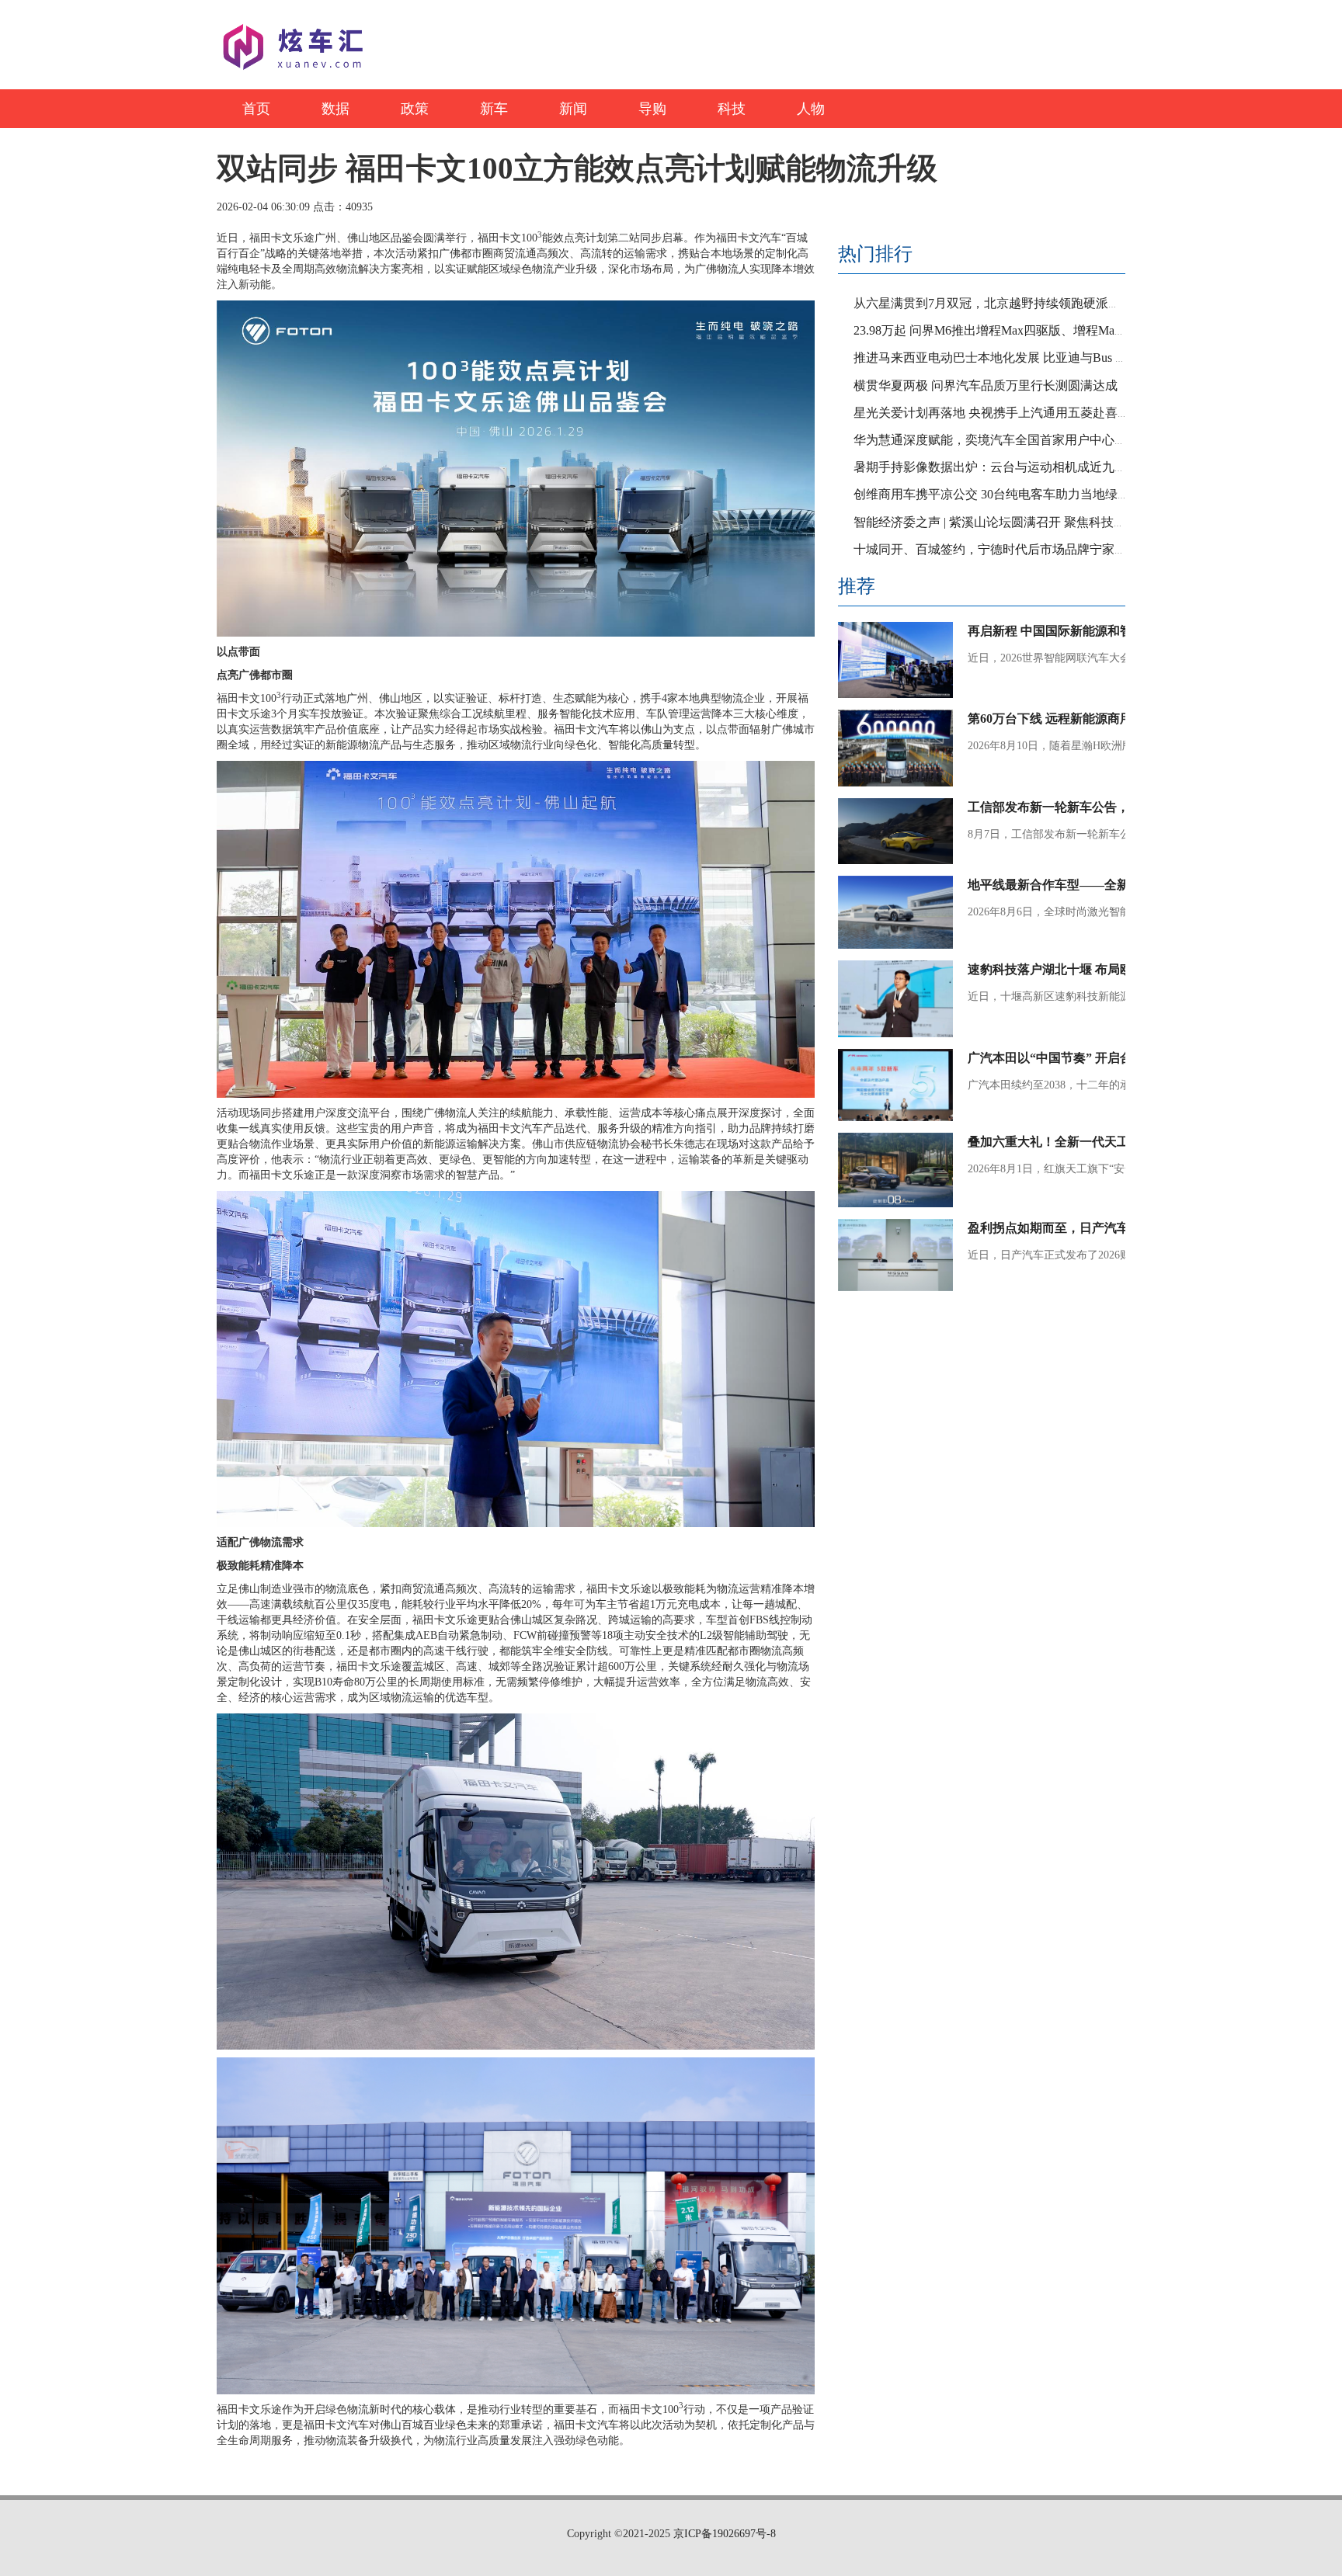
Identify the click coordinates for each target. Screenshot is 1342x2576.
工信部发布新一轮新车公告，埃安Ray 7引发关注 (1101, 807)
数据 (335, 109)
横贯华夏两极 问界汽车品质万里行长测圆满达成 (986, 385)
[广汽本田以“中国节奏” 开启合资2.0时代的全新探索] (895, 1085)
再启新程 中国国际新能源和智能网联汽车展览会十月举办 (1125, 631)
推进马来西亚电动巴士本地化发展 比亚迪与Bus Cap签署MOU (1022, 358)
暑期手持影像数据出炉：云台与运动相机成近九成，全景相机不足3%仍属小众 (1067, 467)
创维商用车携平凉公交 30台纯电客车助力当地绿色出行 (1004, 494)
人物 (811, 109)
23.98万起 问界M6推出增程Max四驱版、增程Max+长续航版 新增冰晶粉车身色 (1067, 330)
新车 (494, 109)
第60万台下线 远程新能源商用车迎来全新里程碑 (1100, 719)
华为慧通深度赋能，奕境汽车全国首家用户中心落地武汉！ (1015, 440)
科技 (732, 109)
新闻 (573, 109)
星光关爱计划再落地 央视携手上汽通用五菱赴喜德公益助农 (1017, 413)
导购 (652, 109)
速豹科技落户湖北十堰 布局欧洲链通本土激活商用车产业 (1125, 969)
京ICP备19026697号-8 (723, 2534)
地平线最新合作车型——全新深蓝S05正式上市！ (1102, 885)
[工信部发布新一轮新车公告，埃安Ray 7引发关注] (895, 831)
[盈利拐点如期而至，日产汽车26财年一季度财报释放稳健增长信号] (895, 1255)
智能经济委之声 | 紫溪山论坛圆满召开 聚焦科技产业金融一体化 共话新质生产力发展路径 (1097, 522)
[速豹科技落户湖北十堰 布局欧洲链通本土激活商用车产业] (895, 999)
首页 (256, 109)
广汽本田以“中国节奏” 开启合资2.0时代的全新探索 (1107, 1058)
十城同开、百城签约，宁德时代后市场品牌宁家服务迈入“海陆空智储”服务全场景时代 (1089, 549)
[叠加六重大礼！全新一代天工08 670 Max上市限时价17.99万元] (895, 1170)
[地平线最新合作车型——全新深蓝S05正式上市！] (895, 912)
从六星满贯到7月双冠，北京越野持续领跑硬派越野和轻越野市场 (1031, 303)
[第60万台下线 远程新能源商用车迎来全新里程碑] (895, 748)
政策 (415, 109)
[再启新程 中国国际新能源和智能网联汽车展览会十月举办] (895, 660)
